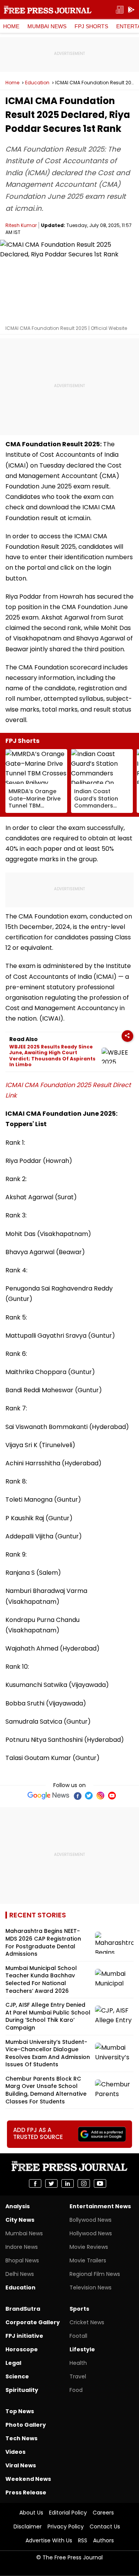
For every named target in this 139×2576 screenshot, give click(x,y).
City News (20, 2220)
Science (17, 2376)
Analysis (18, 2206)
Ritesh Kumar (21, 225)
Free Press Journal (48, 10)
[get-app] (131, 10)
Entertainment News (100, 2206)
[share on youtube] (100, 2183)
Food (76, 2390)
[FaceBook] (77, 1796)
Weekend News (28, 2479)
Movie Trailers (88, 2260)
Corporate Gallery (33, 2322)
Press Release (26, 2492)
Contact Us (105, 2526)
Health (78, 2363)
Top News (20, 2411)
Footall (78, 2336)
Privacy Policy (66, 2526)
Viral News (21, 2465)
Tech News (21, 2438)
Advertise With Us (49, 2540)
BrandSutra (23, 2309)
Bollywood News (91, 2220)
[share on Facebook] (35, 2183)
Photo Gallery (26, 2425)
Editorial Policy (68, 2513)
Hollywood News (91, 2233)
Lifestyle (82, 2349)
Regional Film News (95, 2274)
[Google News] (48, 1796)
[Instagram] (100, 1796)
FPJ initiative (24, 2336)
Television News (91, 2288)
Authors (103, 2540)
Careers (103, 2513)
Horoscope (22, 2349)
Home (11, 26)
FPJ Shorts (91, 26)
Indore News (22, 2247)
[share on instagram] (84, 2183)
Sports (79, 2309)
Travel (78, 2376)
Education (37, 83)
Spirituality (22, 2390)
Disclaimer (28, 2526)
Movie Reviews (89, 2247)
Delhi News (20, 2274)
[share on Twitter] (51, 2183)
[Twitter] (89, 1796)
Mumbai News (47, 26)
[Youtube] (112, 1796)
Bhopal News (22, 2260)
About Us (31, 2513)
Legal (13, 2363)
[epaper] (120, 10)
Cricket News (87, 2322)
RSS (83, 2540)
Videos (15, 2452)
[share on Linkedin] (68, 2183)
